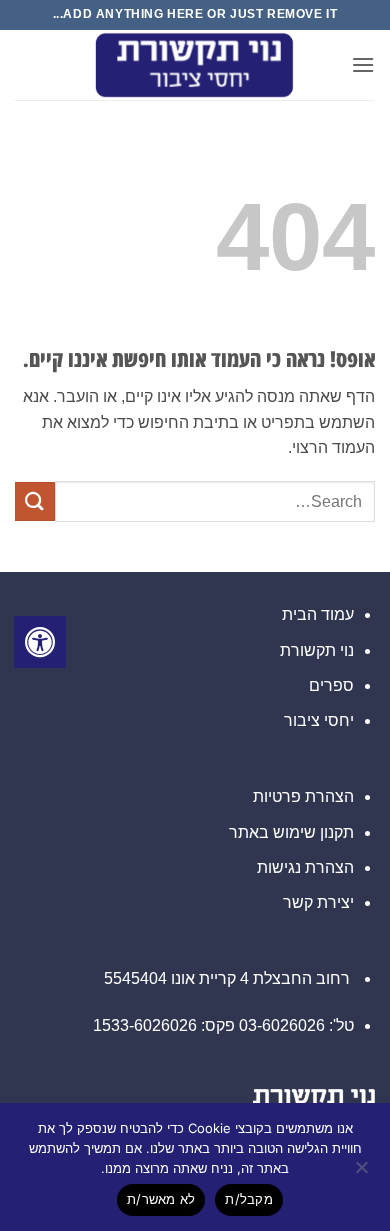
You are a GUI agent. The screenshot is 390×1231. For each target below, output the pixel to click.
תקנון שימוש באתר (291, 832)
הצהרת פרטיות (303, 796)
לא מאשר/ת (161, 1199)
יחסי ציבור (319, 720)
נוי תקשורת (317, 650)
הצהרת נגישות (305, 867)
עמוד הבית (318, 614)
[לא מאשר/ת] (363, 1173)
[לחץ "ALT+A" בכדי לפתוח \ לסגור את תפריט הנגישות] (40, 642)
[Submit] (35, 501)
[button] (363, 64)
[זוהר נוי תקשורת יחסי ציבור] (195, 65)
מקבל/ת (249, 1199)
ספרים (331, 685)
